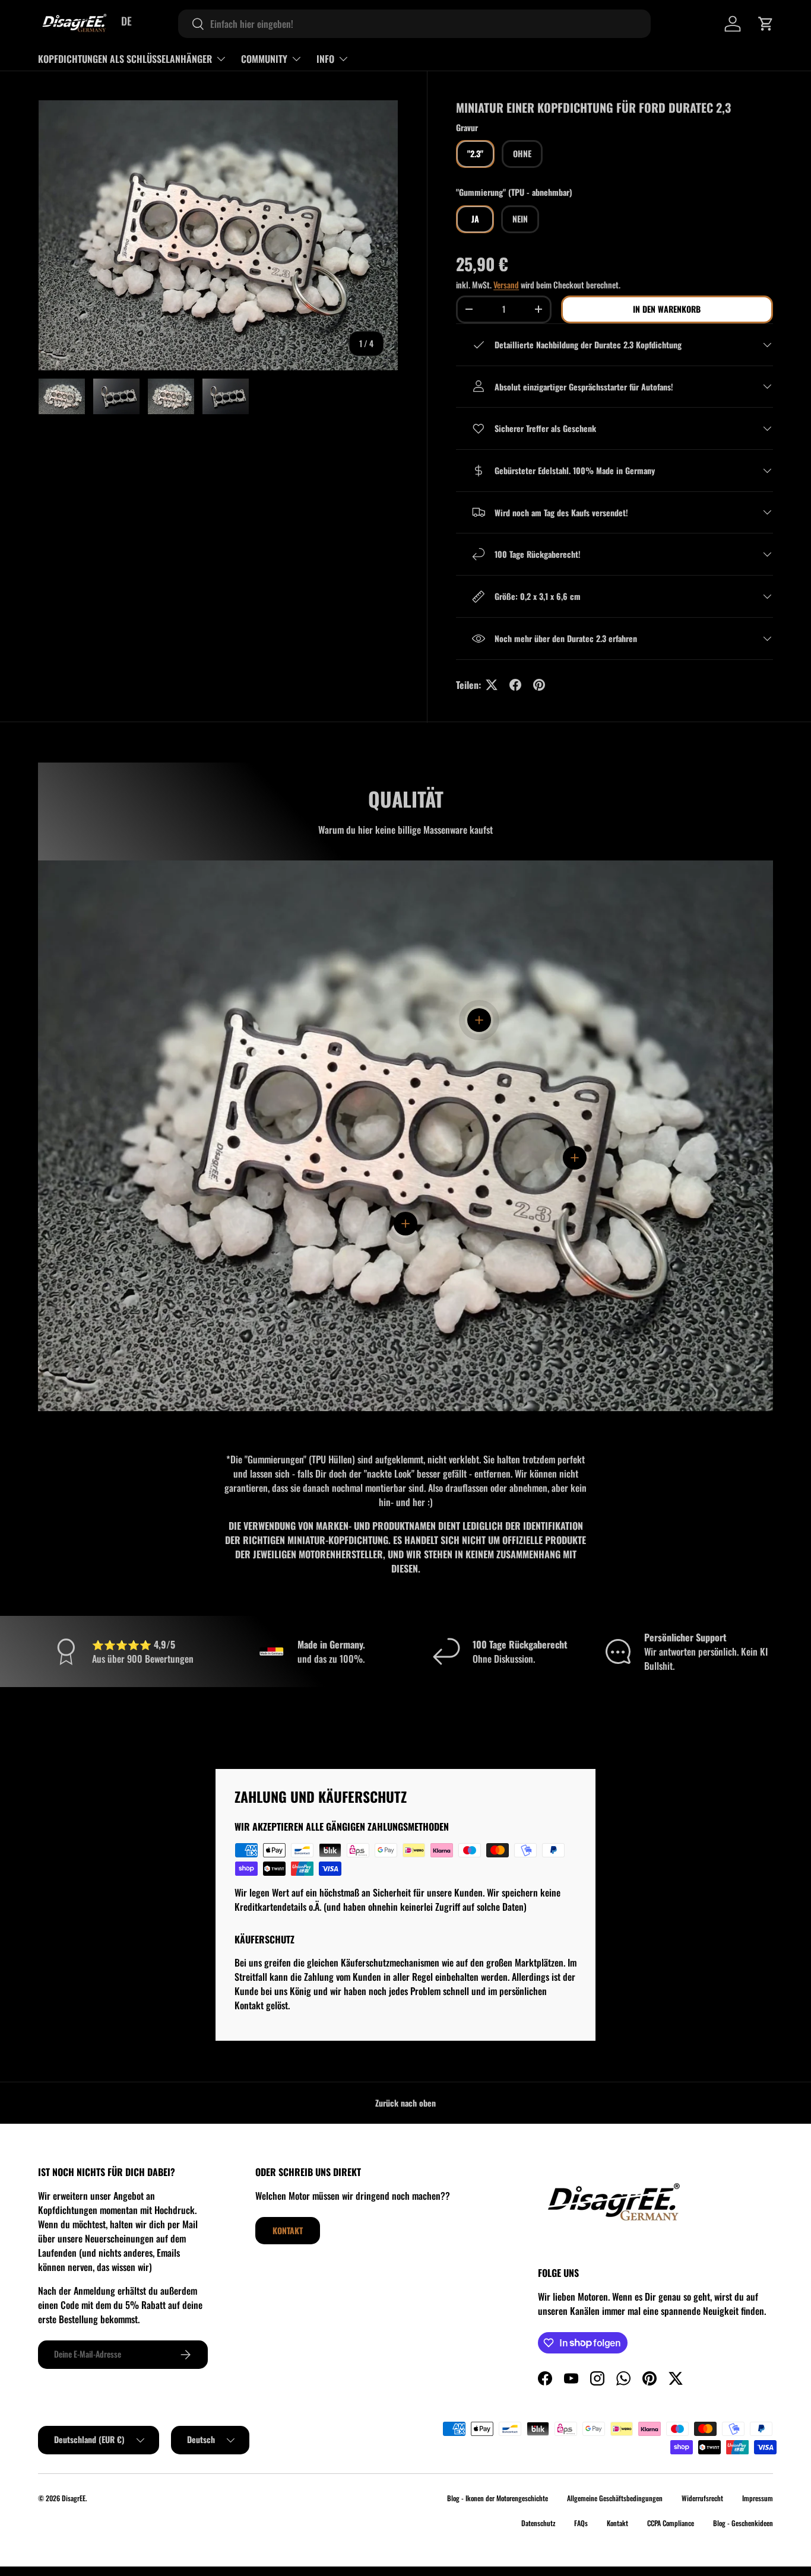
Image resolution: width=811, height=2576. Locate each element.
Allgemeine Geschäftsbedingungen (615, 2498)
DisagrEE (74, 2498)
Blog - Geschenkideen (743, 2523)
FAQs (581, 2523)
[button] (766, 24)
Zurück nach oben (405, 2103)
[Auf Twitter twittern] (492, 685)
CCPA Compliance (671, 2523)
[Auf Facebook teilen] (515, 685)
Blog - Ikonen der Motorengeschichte (498, 2498)
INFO (325, 59)
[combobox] (414, 24)
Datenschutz (538, 2523)
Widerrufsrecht (702, 2498)
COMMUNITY (264, 59)
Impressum (758, 2498)
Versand (506, 285)
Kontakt (288, 2230)
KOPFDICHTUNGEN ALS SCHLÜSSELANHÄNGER (125, 59)
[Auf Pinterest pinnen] (539, 685)
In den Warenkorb (667, 309)
